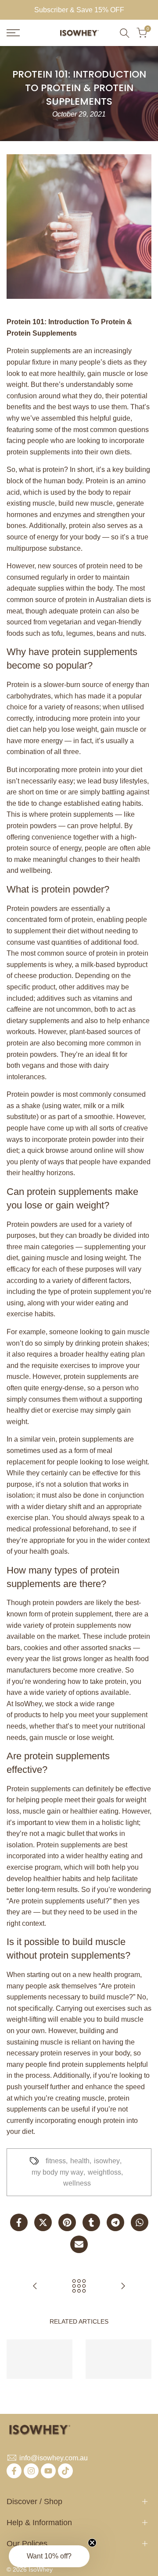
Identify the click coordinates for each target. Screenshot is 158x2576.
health (80, 2161)
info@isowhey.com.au (54, 2458)
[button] (49, 2556)
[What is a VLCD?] (123, 2286)
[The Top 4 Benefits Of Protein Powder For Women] (35, 2286)
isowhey (107, 2161)
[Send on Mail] (79, 2244)
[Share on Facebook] (19, 2222)
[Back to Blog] (79, 2286)
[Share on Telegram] (115, 2222)
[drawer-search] (125, 33)
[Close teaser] (92, 2543)
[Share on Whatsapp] (140, 2222)
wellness (77, 2183)
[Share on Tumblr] (91, 2222)
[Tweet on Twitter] (43, 2222)
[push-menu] (13, 33)
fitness (56, 2161)
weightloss (104, 2172)
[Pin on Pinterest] (67, 2222)
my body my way (57, 2172)
